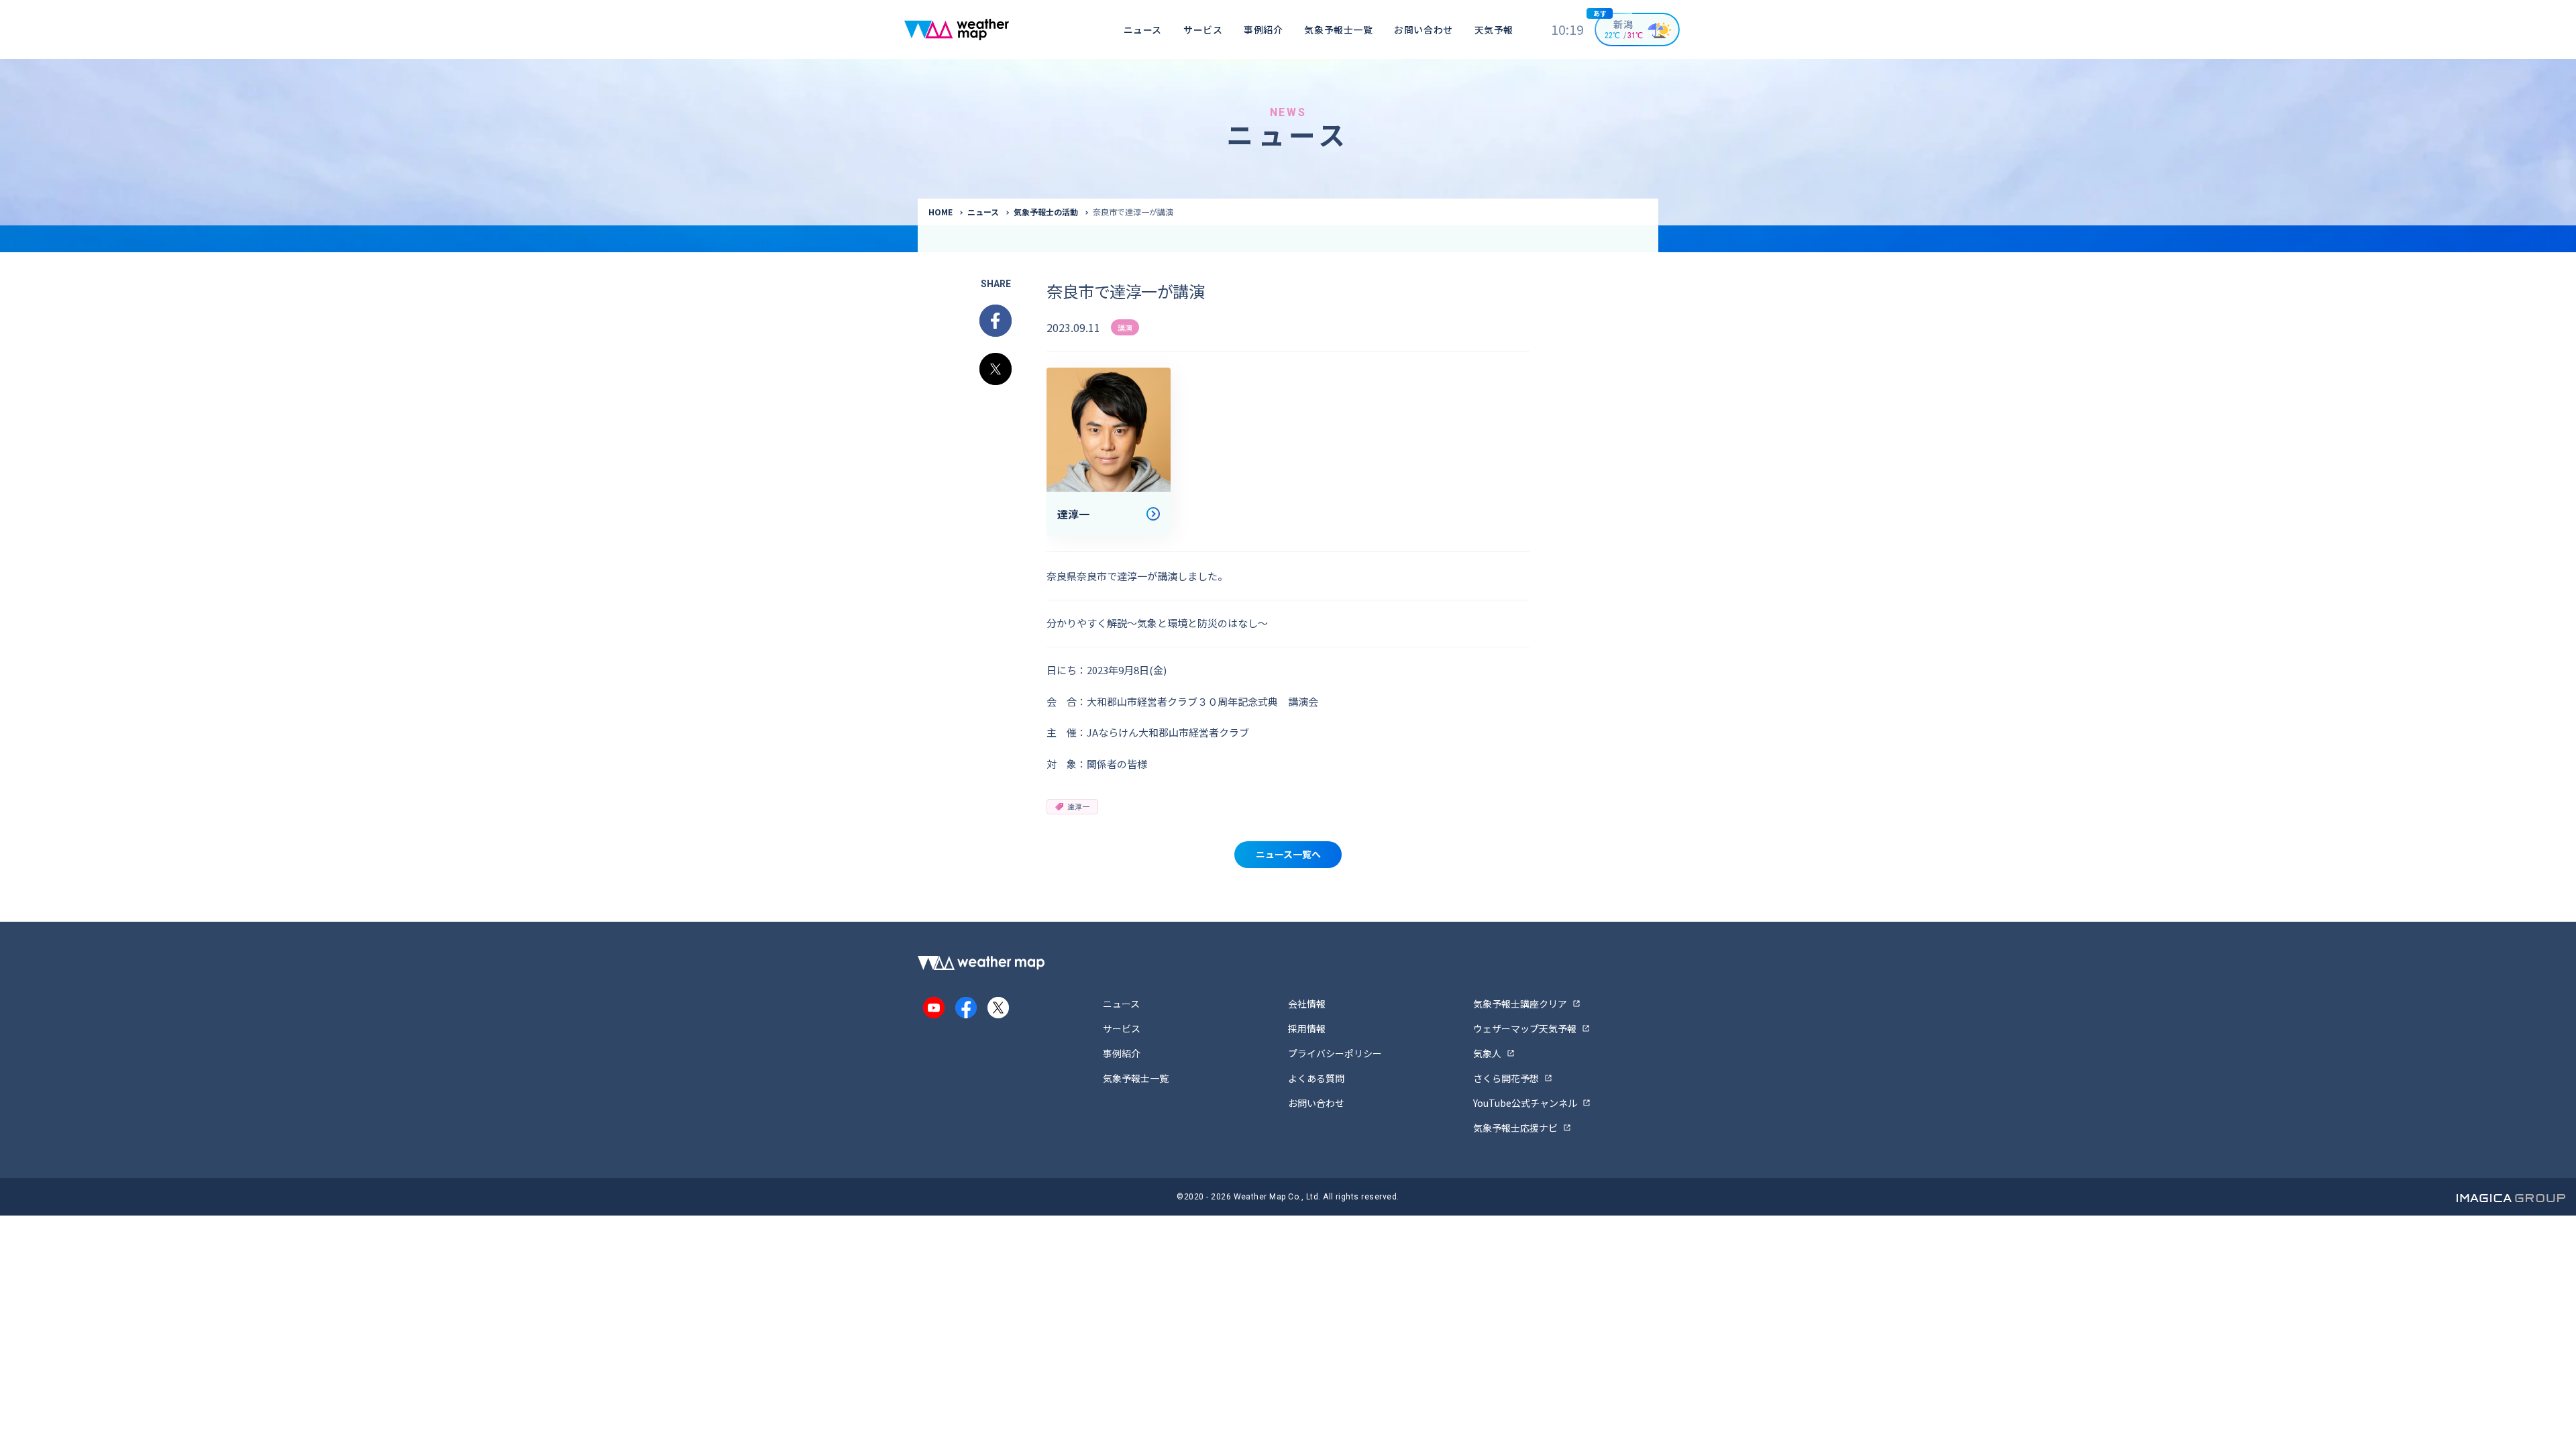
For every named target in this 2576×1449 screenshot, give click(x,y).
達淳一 (1078, 806)
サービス (1203, 30)
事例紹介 (1263, 30)
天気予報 (1494, 30)
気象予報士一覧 (1338, 30)
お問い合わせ (1423, 30)
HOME (941, 212)
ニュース (1143, 30)
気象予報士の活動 (1046, 212)
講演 (1125, 327)
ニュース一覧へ (1288, 854)
